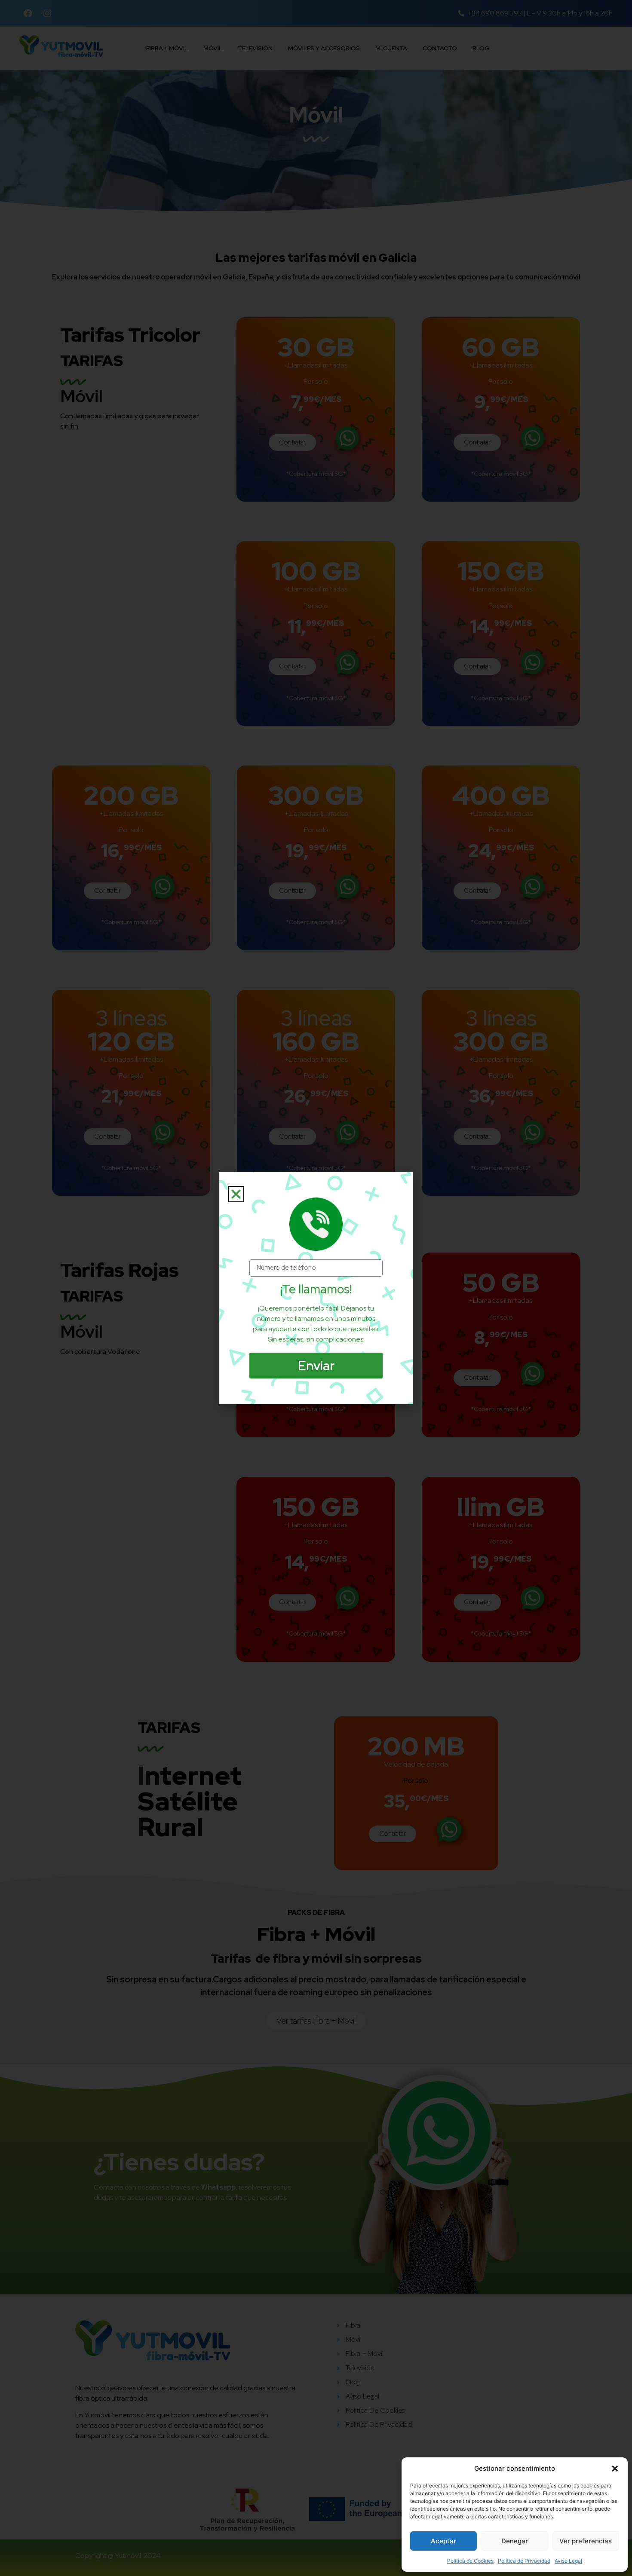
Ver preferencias (586, 2541)
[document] (316, 1288)
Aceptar (443, 2541)
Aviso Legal (568, 2561)
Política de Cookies (470, 2561)
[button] (615, 2469)
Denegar (515, 2541)
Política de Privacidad (524, 2561)
